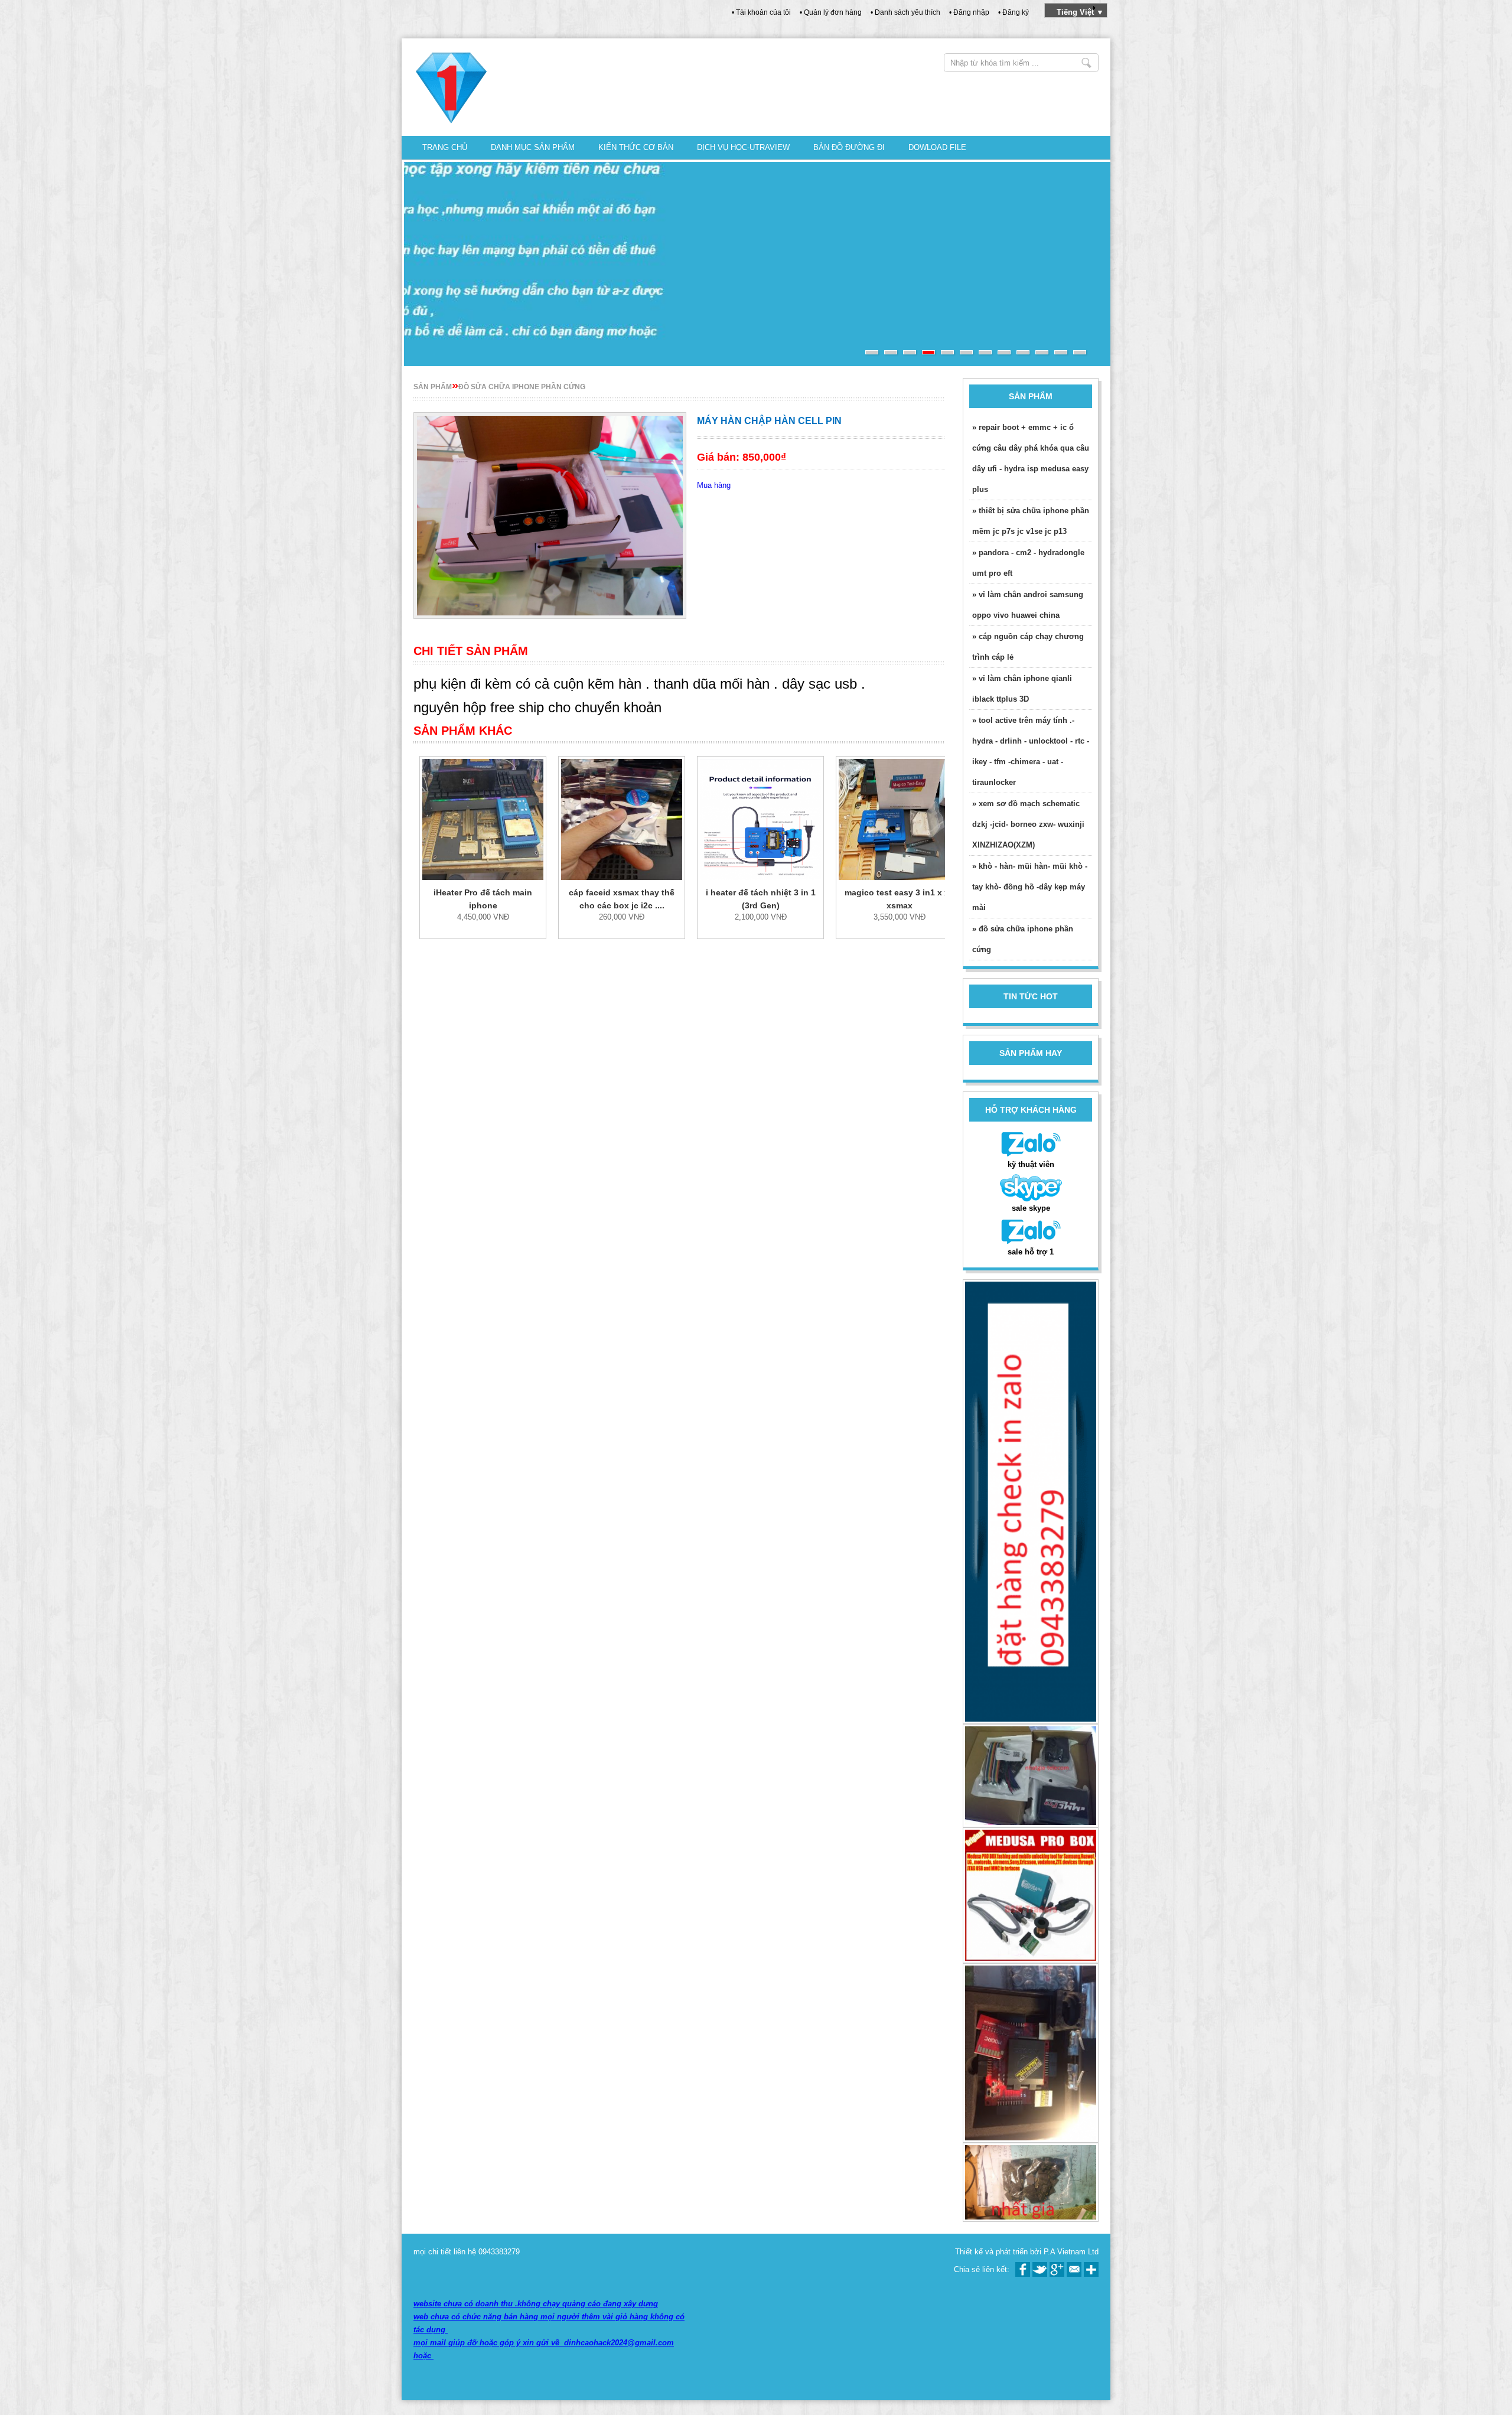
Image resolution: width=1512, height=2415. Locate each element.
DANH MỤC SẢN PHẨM (533, 147)
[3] (910, 352)
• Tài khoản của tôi (761, 12)
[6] (966, 352)
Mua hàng (714, 485)
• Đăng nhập (969, 12)
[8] (1004, 352)
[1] (872, 352)
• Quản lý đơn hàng (831, 12)
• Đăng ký (1014, 12)
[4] (928, 352)
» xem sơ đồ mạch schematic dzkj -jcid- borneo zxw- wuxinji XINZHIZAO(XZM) (1028, 824)
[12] (1080, 352)
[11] (1061, 352)
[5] (947, 352)
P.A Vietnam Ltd (1071, 2252)
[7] (985, 352)
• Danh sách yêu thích (905, 12)
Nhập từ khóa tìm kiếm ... (1086, 63)
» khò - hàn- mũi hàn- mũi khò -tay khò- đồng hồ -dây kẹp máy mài (1030, 887)
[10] (1042, 352)
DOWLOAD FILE (937, 147)
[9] (1023, 352)
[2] (891, 352)
